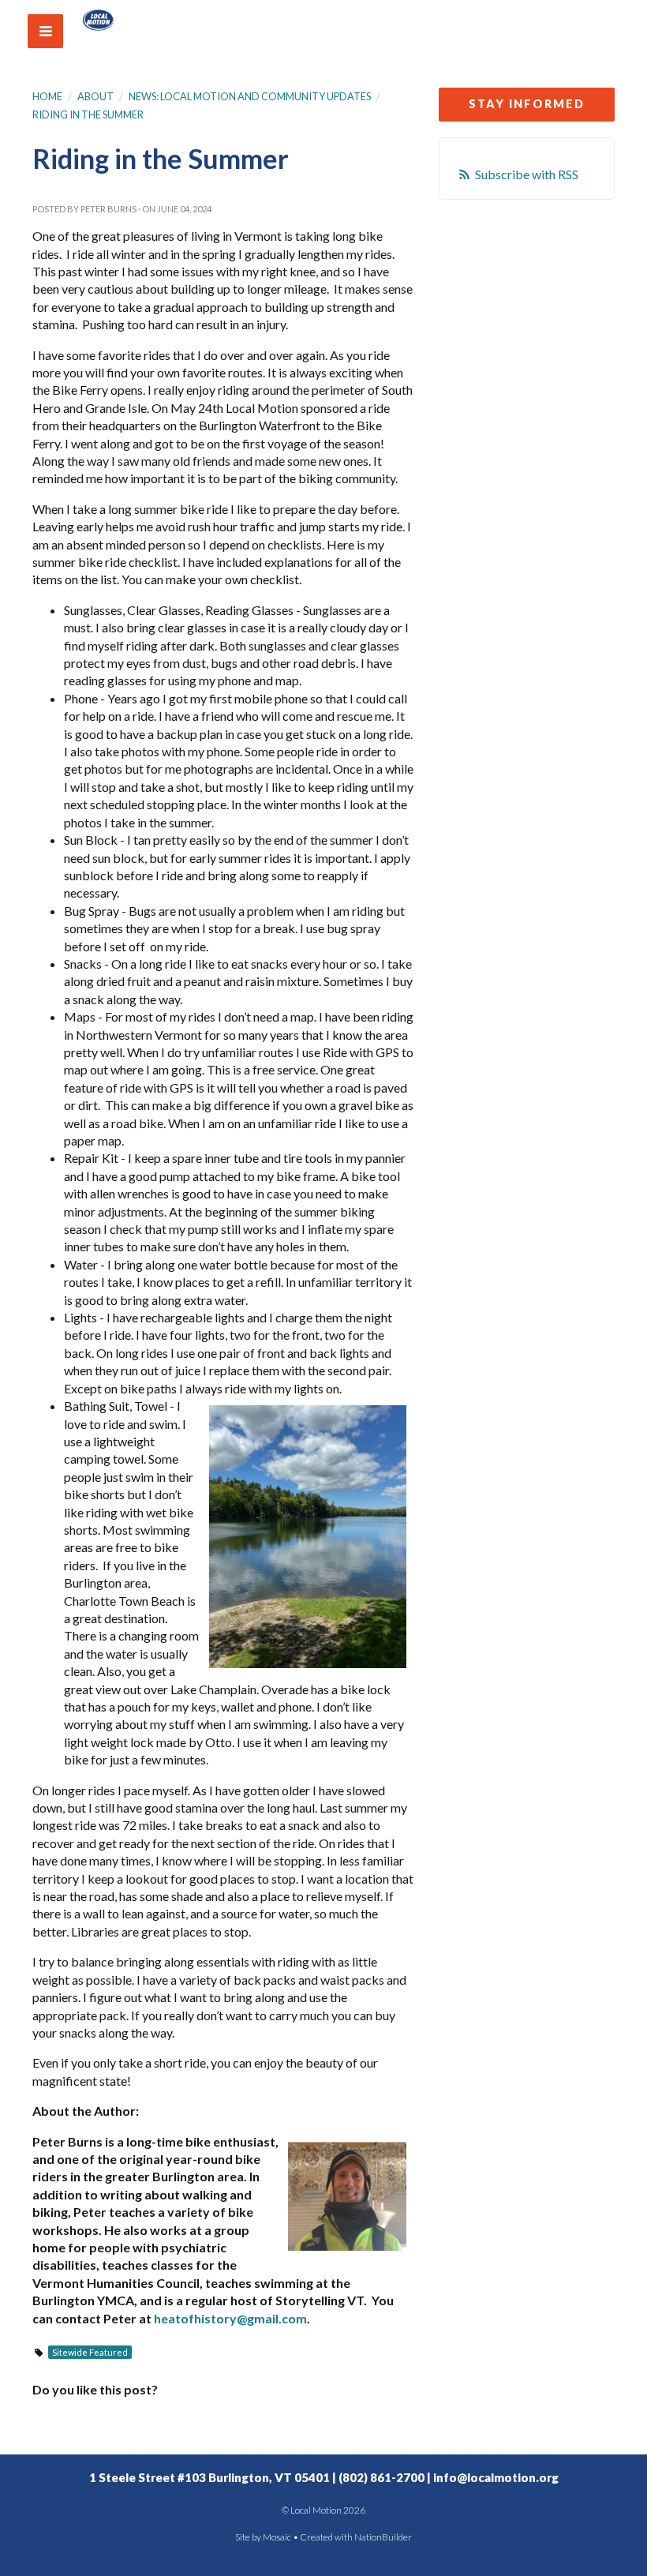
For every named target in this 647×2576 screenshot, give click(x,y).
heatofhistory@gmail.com (230, 2318)
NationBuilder (383, 2537)
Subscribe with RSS (527, 174)
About (95, 96)
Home (47, 96)
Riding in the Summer (88, 114)
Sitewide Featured (90, 2352)
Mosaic (277, 2537)
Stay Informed (527, 104)
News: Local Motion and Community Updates (250, 96)
